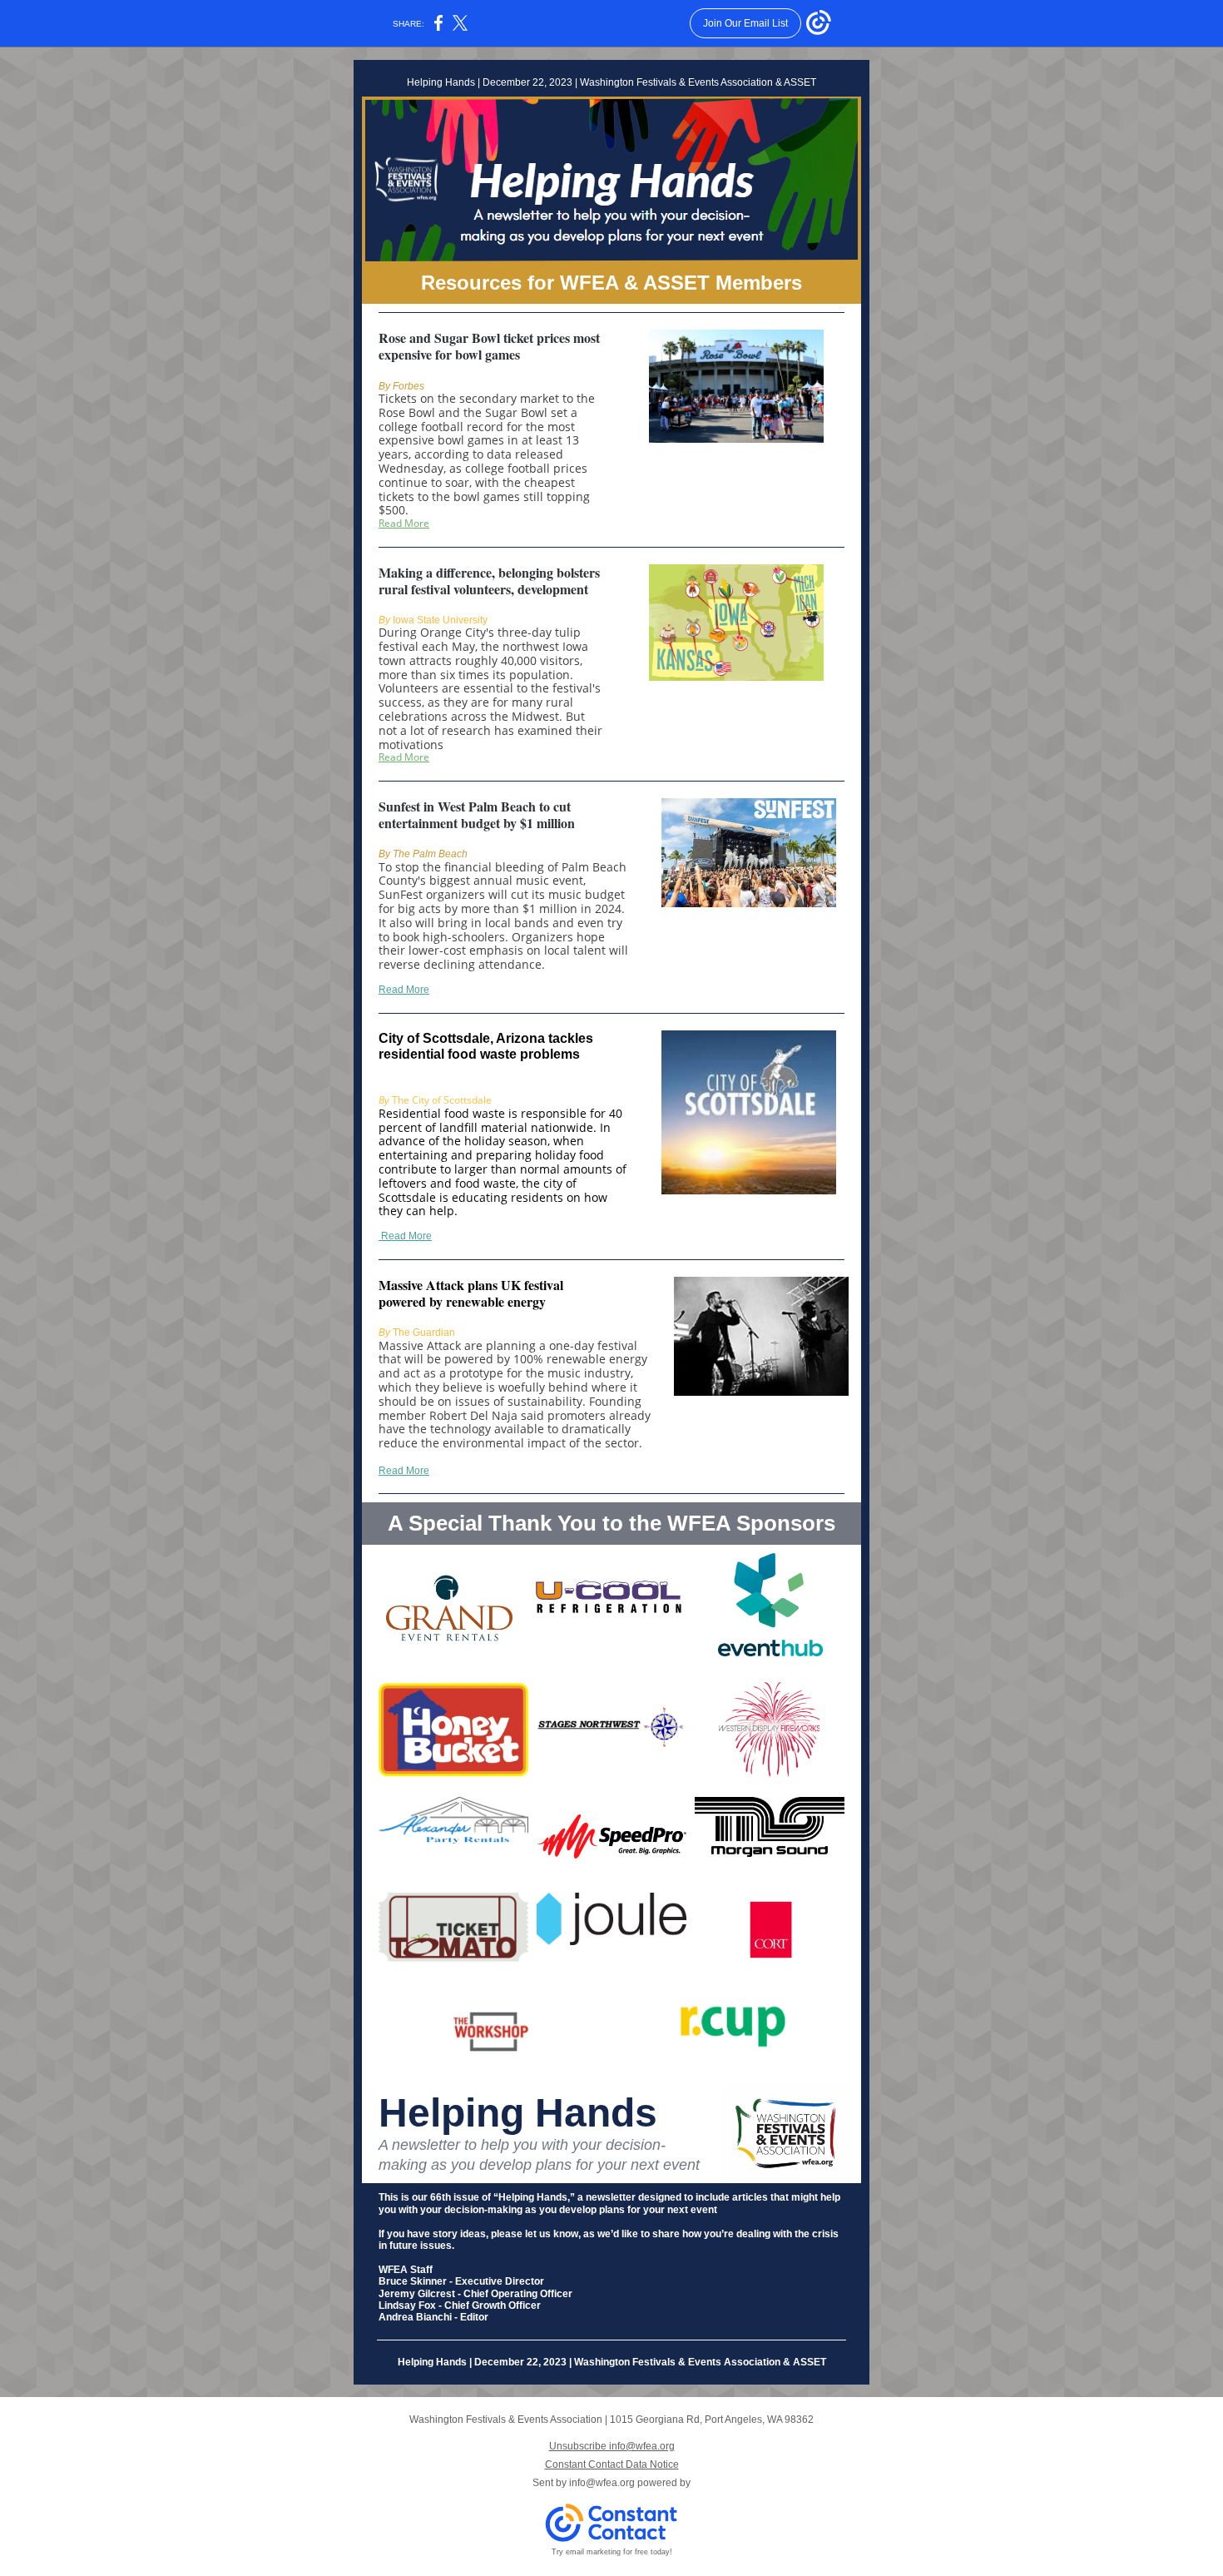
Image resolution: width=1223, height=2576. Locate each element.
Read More (404, 523)
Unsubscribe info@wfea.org (612, 2446)
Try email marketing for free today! (612, 2552)
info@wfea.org (602, 2483)
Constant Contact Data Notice (612, 2464)
